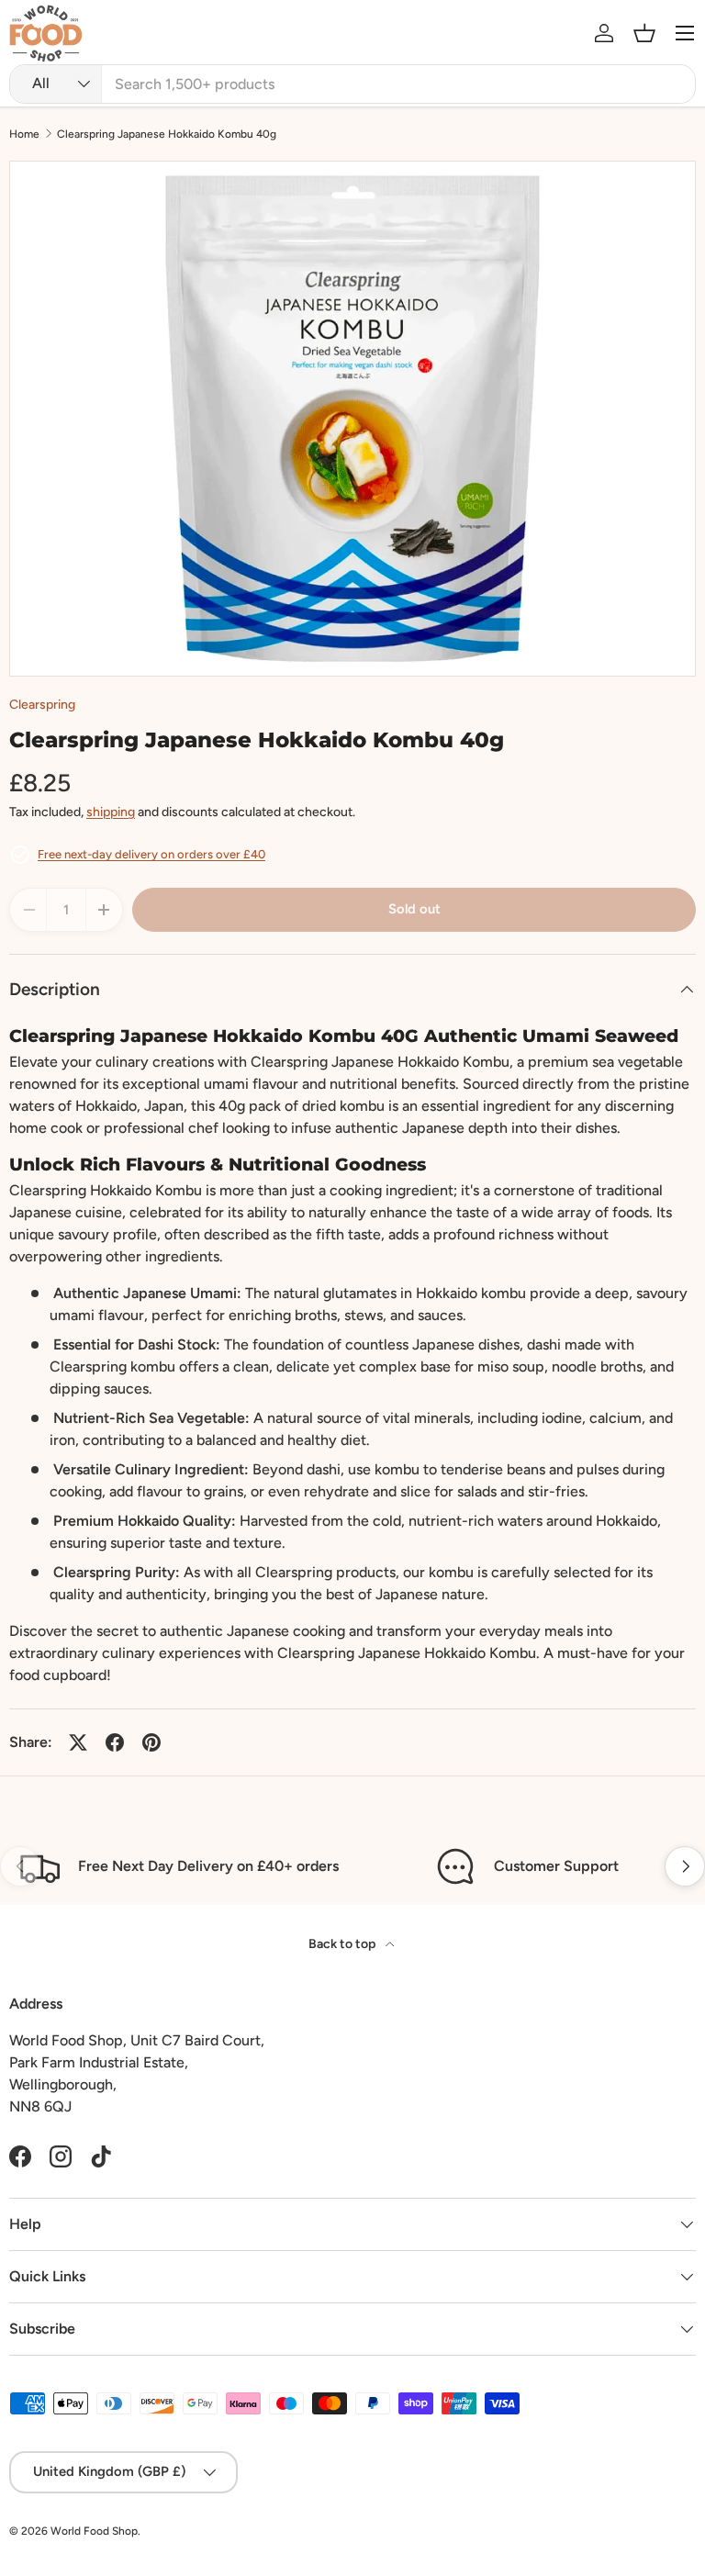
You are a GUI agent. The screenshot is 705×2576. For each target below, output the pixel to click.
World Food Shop (94, 2531)
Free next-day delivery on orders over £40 (151, 854)
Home (24, 134)
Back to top (343, 1944)
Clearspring (42, 705)
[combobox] (352, 84)
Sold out (414, 909)
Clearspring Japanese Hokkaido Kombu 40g (167, 134)
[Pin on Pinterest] (151, 1742)
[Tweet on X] (78, 1742)
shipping (111, 812)
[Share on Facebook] (115, 1742)
